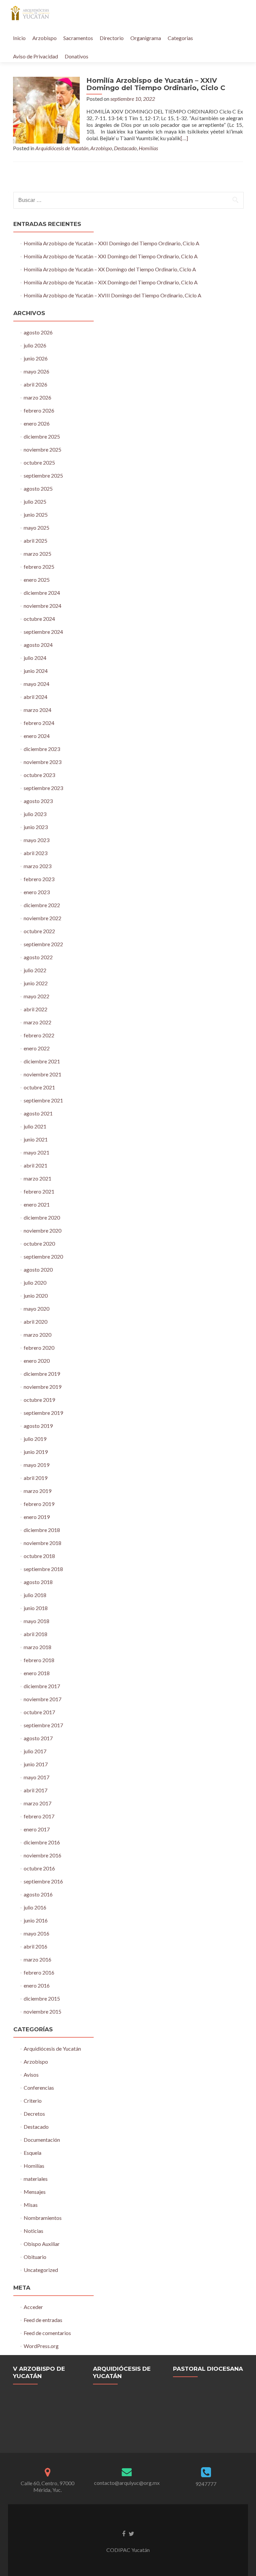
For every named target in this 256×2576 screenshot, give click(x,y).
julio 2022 (35, 970)
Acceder (33, 2307)
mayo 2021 (36, 1152)
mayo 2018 (36, 1621)
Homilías (148, 148)
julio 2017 (35, 1751)
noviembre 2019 (42, 1387)
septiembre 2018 (43, 1569)
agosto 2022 (38, 957)
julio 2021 (35, 1126)
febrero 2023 (39, 879)
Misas (31, 2205)
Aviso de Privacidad (35, 56)
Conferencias (39, 2088)
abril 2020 (35, 1322)
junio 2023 (36, 827)
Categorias (180, 38)
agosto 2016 (38, 1894)
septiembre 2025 (43, 475)
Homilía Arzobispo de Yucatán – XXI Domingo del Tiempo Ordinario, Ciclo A (111, 256)
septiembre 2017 (43, 1725)
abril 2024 (35, 697)
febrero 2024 (39, 723)
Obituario (35, 2257)
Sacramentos (78, 38)
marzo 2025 (37, 554)
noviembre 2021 (42, 1074)
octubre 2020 (39, 1243)
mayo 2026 (36, 371)
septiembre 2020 (43, 1256)
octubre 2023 (39, 775)
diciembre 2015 (42, 1998)
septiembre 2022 (43, 944)
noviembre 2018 (42, 1543)
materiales (36, 2179)
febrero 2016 (39, 1972)
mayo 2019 (36, 1465)
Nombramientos (43, 2218)
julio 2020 (35, 1282)
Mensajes (35, 2192)
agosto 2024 (38, 645)
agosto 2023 (38, 801)
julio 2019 (35, 1439)
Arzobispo (44, 38)
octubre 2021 (39, 1087)
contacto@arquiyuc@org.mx (127, 2483)
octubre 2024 (39, 619)
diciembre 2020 (42, 1217)
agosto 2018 (38, 1582)
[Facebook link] (124, 2533)
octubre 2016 (39, 1868)
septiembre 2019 (43, 1413)
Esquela (32, 2153)
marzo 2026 (37, 397)
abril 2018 (35, 1634)
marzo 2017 (37, 1803)
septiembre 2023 (43, 788)
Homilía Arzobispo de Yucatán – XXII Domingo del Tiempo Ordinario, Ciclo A (111, 243)
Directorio (112, 38)
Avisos (31, 2075)
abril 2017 (35, 1790)
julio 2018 (35, 1595)
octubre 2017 (39, 1712)
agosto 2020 (38, 1269)
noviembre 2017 (42, 1699)
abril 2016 (35, 1946)
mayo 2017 (36, 1777)
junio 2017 (36, 1764)
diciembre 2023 (42, 749)
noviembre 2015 (42, 2011)
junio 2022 (36, 983)
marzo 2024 (37, 710)
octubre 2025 (39, 462)
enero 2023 (37, 892)
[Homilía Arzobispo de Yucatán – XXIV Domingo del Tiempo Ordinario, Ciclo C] (46, 109)
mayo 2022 (36, 996)
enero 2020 (37, 1361)
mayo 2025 (36, 528)
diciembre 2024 (42, 593)
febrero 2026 (39, 410)
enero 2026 (37, 423)
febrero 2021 (39, 1191)
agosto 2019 (38, 1426)
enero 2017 (37, 1829)
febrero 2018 (39, 1660)
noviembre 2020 (42, 1230)
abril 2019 (35, 1478)
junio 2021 (36, 1139)
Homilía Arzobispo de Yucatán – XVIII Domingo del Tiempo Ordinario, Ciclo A (112, 295)
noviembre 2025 (42, 449)
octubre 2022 (39, 931)
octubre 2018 (39, 1556)
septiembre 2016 (43, 1881)
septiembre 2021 (43, 1100)
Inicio (19, 38)
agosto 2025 (38, 488)
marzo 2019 (37, 1491)
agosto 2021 (38, 1113)
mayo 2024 (36, 684)
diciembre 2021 (42, 1061)
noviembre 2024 (42, 606)
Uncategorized (41, 2270)
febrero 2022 (39, 1035)
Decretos (34, 2114)
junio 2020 (36, 1296)
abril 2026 (35, 384)
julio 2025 (35, 501)
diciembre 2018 (42, 1530)
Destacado (125, 148)
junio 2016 (36, 1920)
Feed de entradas (43, 2320)
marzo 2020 (37, 1335)
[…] (184, 138)
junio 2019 (36, 1452)
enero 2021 (37, 1204)
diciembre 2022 (42, 905)
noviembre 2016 (42, 1855)
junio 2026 (36, 358)
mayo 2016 (36, 1933)
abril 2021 (35, 1165)
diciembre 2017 (42, 1686)
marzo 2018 (37, 1647)
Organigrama (146, 38)
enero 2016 (37, 1985)
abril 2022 (35, 1009)
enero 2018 (37, 1673)
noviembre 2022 (42, 918)
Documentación (42, 2140)
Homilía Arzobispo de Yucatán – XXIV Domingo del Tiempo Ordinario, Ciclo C (156, 84)
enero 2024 (37, 736)
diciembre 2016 (42, 1842)
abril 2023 (35, 853)
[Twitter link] (131, 2533)
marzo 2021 (37, 1178)
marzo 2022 (37, 1022)
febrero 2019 (39, 1504)
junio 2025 (36, 514)
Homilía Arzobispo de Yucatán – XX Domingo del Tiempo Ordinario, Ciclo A (110, 269)
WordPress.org (41, 2346)
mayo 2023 (36, 840)
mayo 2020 (36, 1309)
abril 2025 (35, 541)
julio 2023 (35, 814)
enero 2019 (37, 1517)
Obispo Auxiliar (42, 2244)
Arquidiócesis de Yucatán (62, 148)
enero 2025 (37, 580)
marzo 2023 (37, 866)
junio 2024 (36, 671)
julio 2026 (35, 345)
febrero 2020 (39, 1348)
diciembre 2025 (42, 436)
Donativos (76, 56)
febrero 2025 (39, 567)
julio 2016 (35, 1907)
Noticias (33, 2231)
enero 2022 (37, 1048)
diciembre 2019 (42, 1374)
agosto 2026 (38, 332)
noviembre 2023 (42, 762)
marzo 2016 (37, 1959)
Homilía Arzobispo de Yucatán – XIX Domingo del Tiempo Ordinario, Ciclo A (111, 282)
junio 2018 (36, 1608)
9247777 (206, 2484)
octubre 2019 (39, 1400)
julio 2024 (35, 658)
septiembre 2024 (43, 632)
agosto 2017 (38, 1738)
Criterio (33, 2101)
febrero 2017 (39, 1816)
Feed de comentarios (47, 2333)
